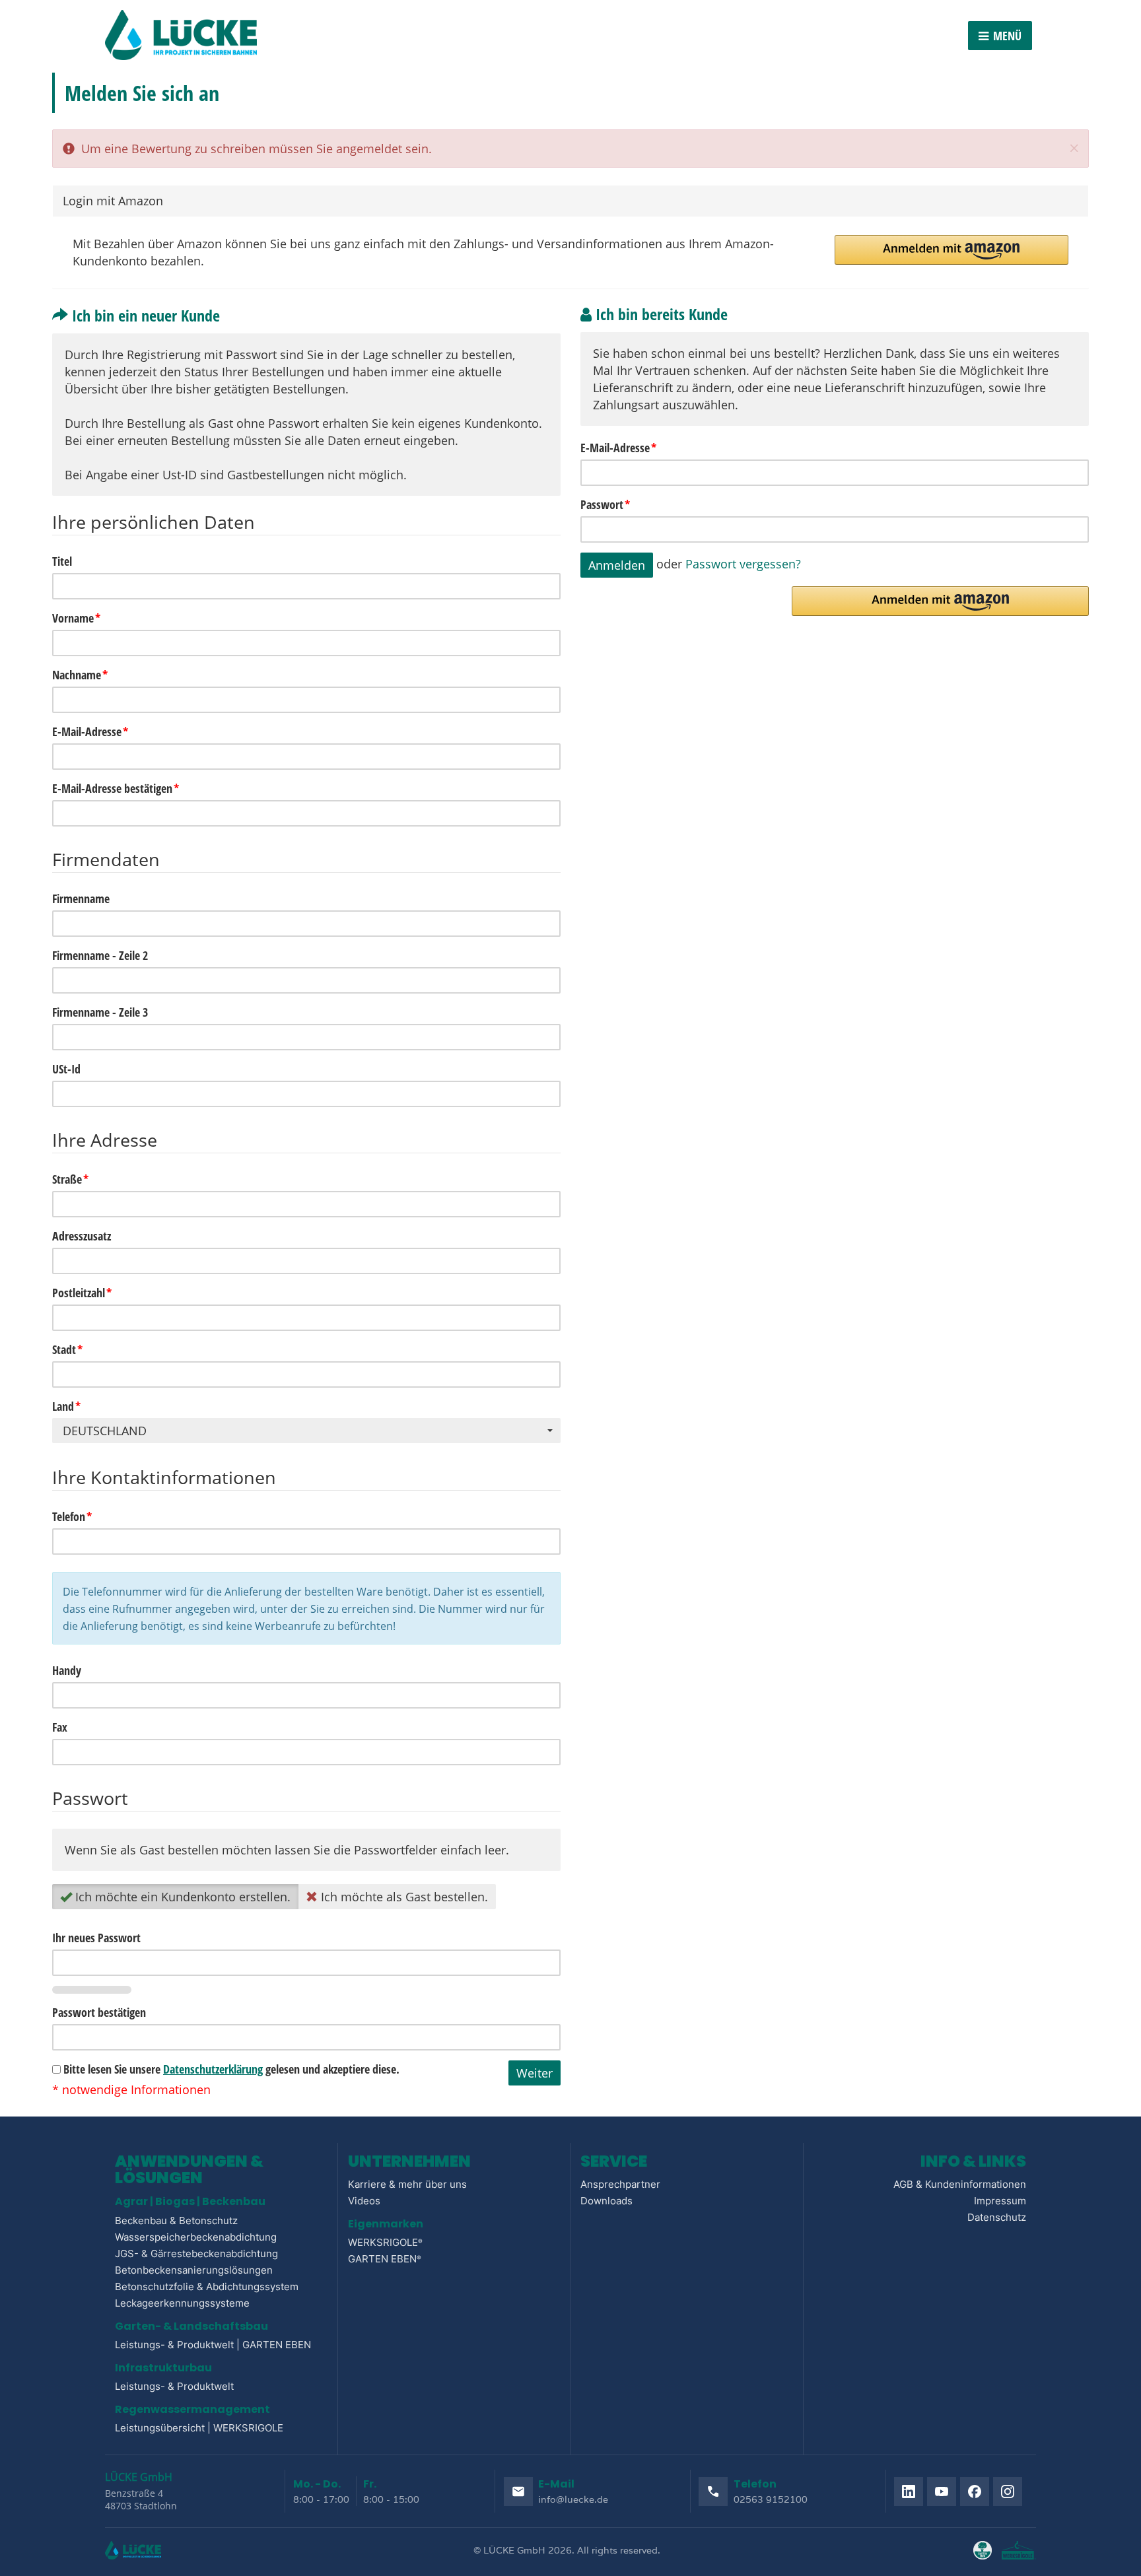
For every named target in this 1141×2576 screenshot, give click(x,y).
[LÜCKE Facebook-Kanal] (975, 2491)
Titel (62, 561)
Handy (67, 1670)
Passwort (605, 504)
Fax (60, 1727)
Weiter (535, 2073)
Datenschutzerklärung (213, 2069)
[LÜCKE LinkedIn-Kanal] (909, 2491)
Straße (70, 1179)
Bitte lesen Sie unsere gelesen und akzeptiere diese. (230, 2069)
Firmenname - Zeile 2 (100, 955)
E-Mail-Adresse (618, 448)
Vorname (76, 618)
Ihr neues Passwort (96, 1938)
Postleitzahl (82, 1293)
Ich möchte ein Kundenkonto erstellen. (181, 1897)
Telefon (72, 1516)
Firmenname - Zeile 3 (100, 1012)
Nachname (80, 675)
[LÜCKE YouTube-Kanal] (942, 2491)
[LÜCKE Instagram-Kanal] (1008, 2491)
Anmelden (617, 565)
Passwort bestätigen (99, 2012)
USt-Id (66, 1069)
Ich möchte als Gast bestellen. (403, 1897)
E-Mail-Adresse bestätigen (116, 788)
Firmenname (81, 898)
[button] (952, 250)
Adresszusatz (82, 1236)
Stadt (67, 1349)
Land (66, 1406)
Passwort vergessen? (743, 563)
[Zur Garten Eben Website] (983, 2550)
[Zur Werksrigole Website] (1019, 2550)
